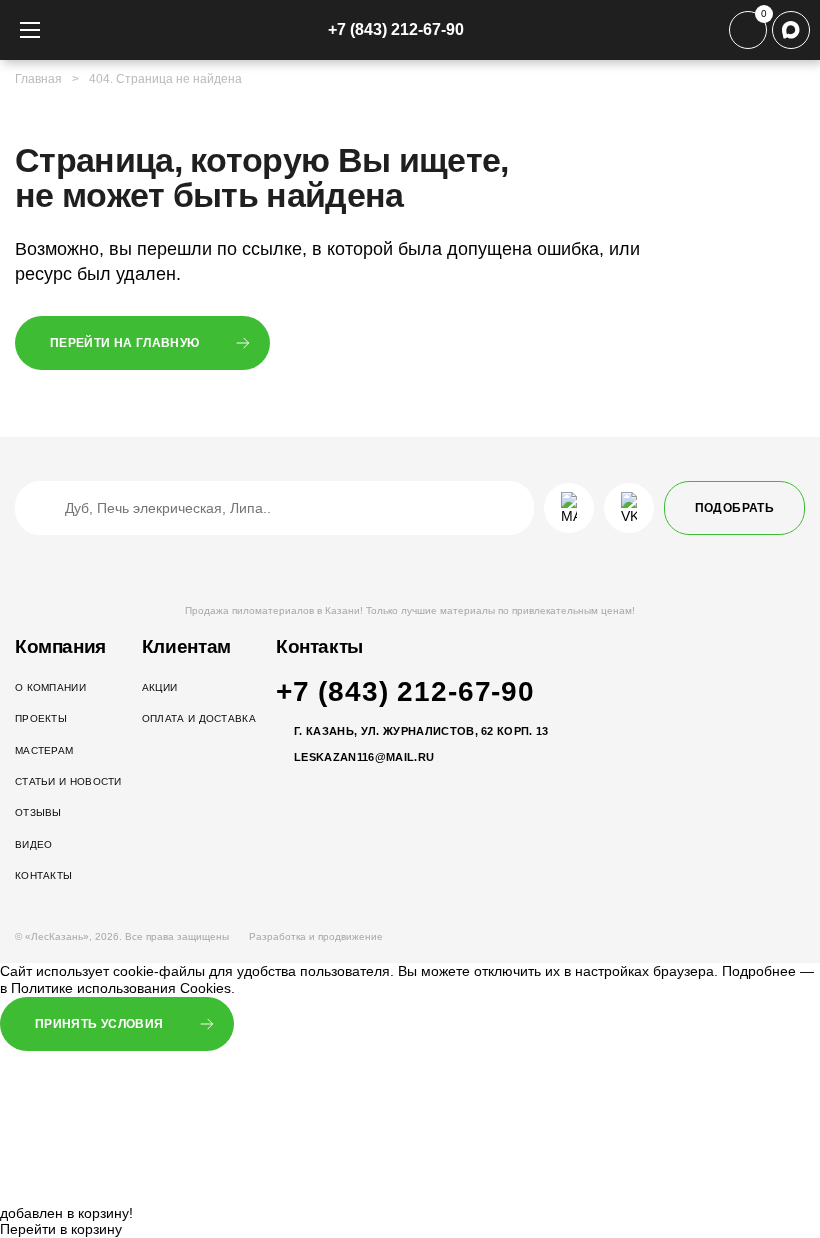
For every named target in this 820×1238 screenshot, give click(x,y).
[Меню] (30, 30)
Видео (34, 844)
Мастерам (44, 750)
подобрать (734, 508)
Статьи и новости (68, 781)
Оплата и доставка (199, 718)
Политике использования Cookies (121, 988)
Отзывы (38, 812)
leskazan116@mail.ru (364, 757)
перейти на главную (124, 343)
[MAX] (791, 30)
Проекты (41, 718)
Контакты (43, 875)
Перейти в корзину (61, 1229)
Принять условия (99, 1024)
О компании (50, 687)
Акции (160, 687)
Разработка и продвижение (317, 936)
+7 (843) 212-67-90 (396, 29)
